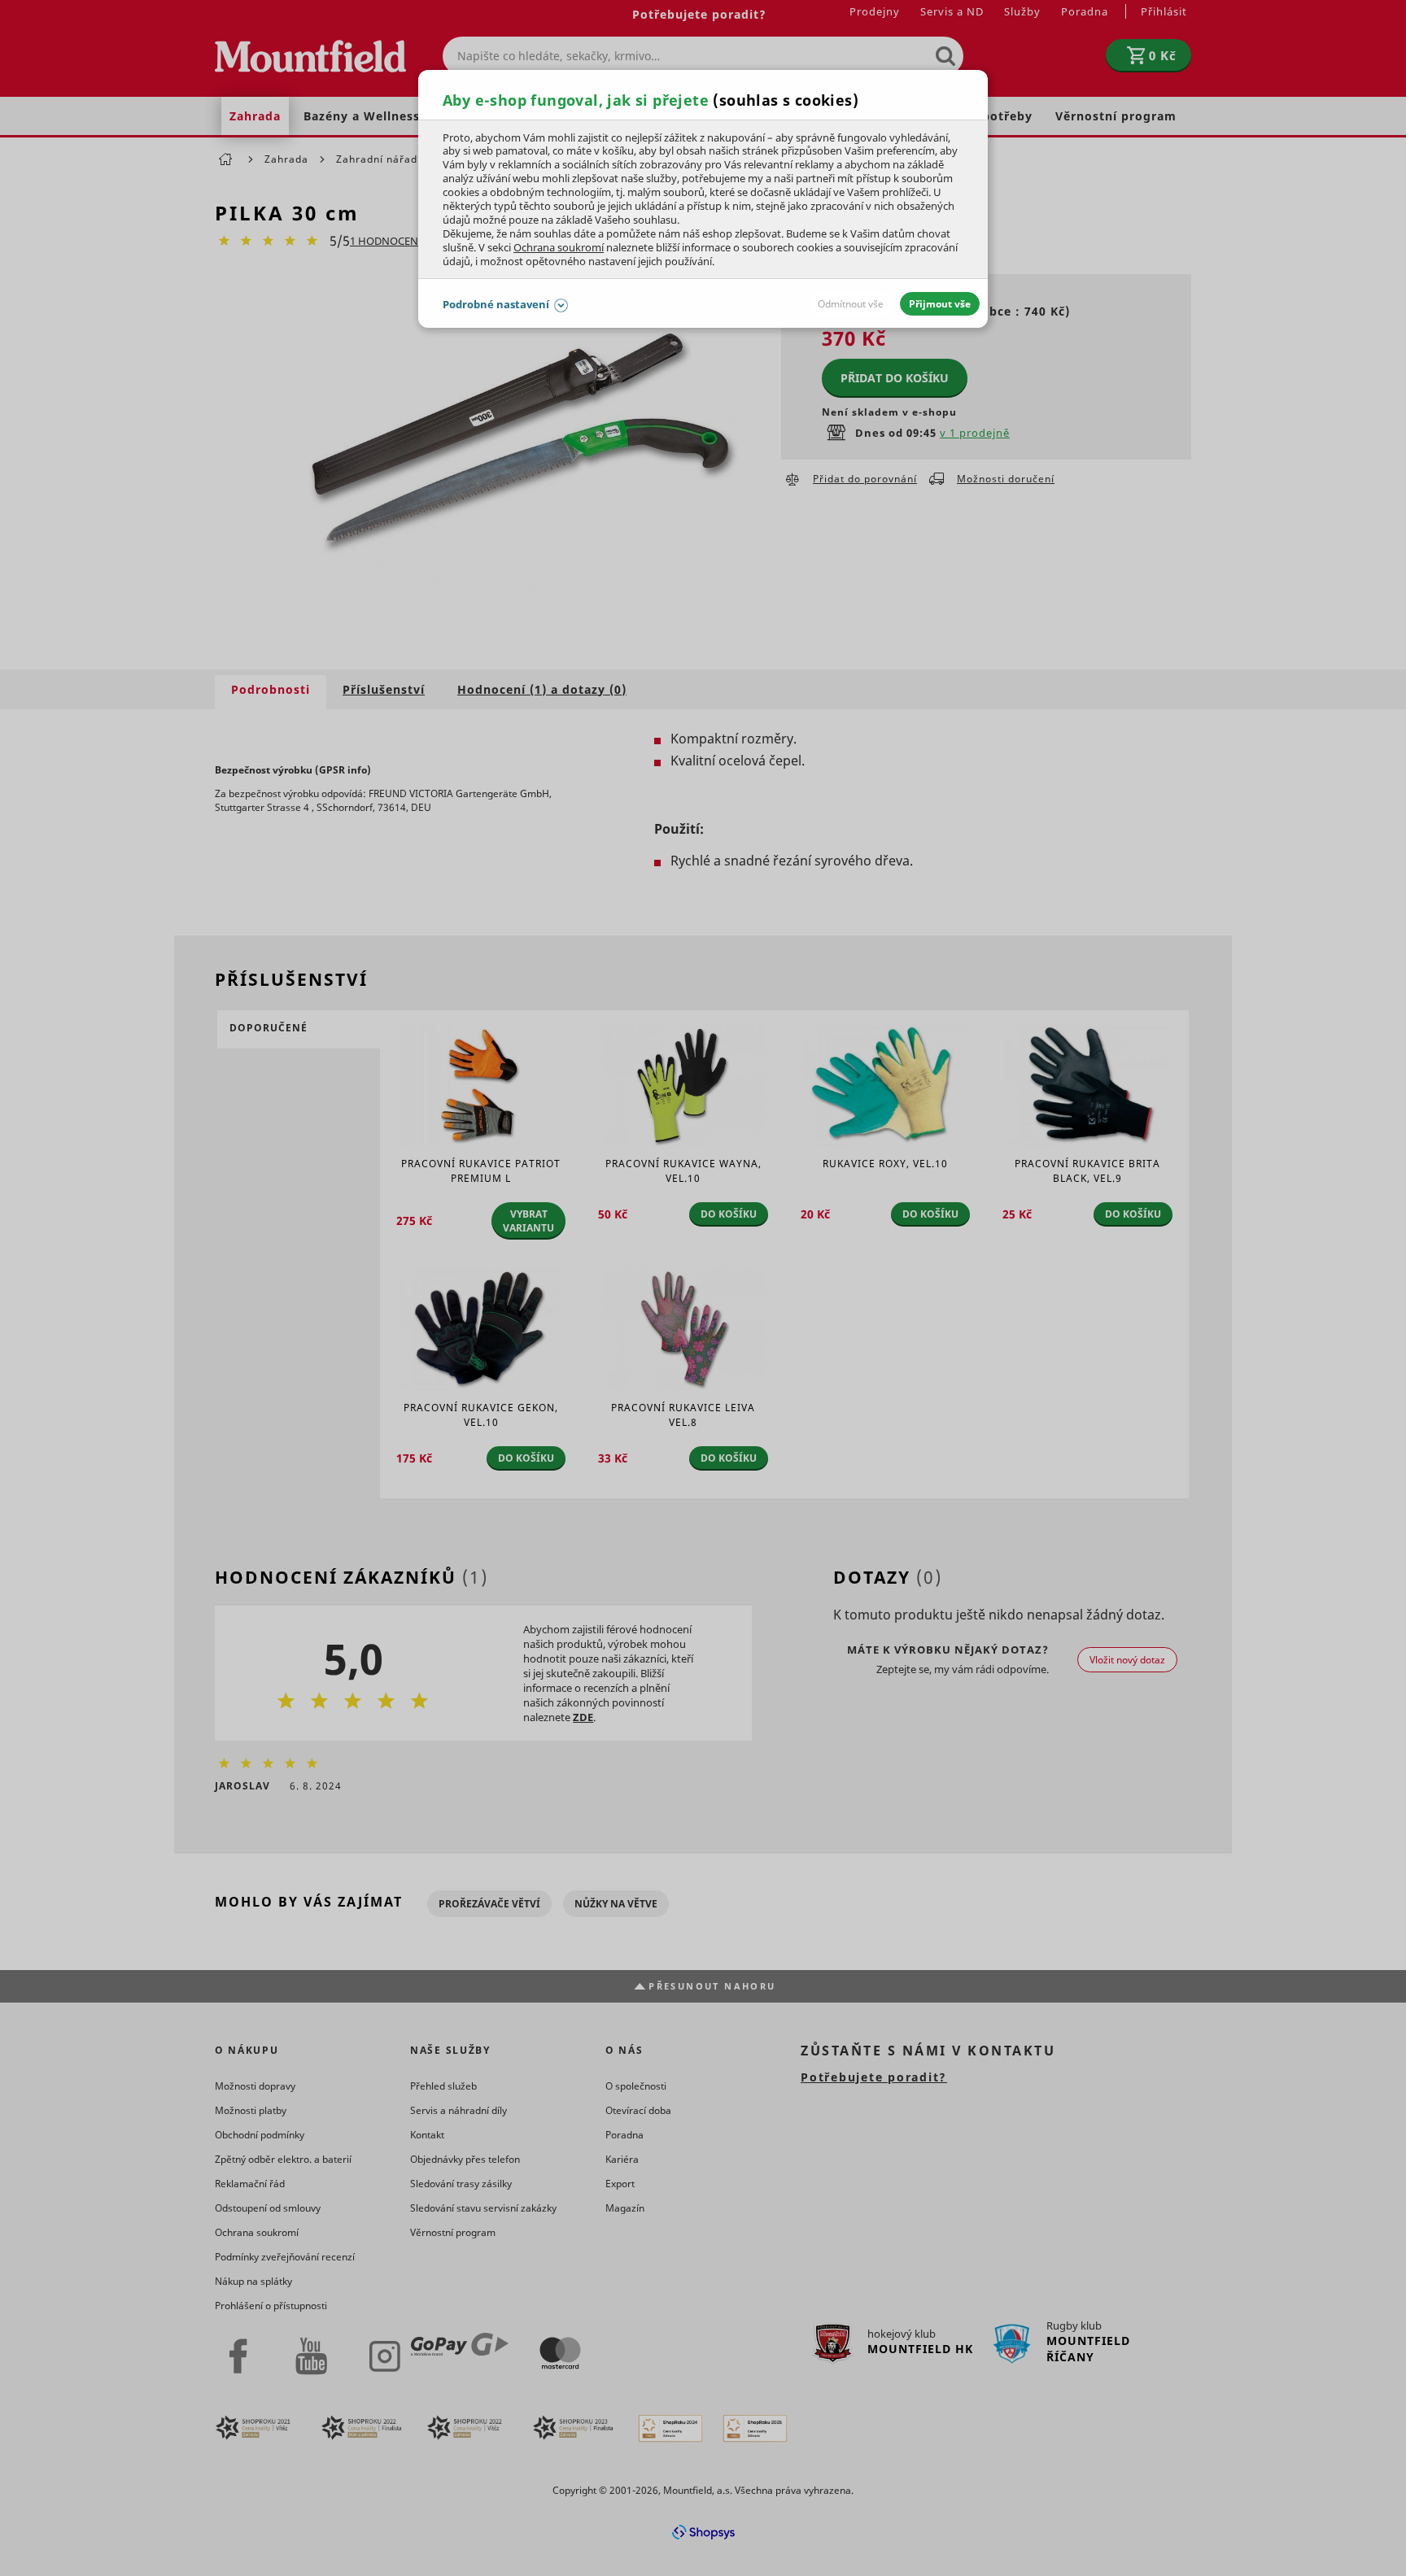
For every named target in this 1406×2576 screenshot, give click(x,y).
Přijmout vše (940, 304)
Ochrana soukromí (559, 247)
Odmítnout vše (851, 304)
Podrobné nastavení (496, 304)
